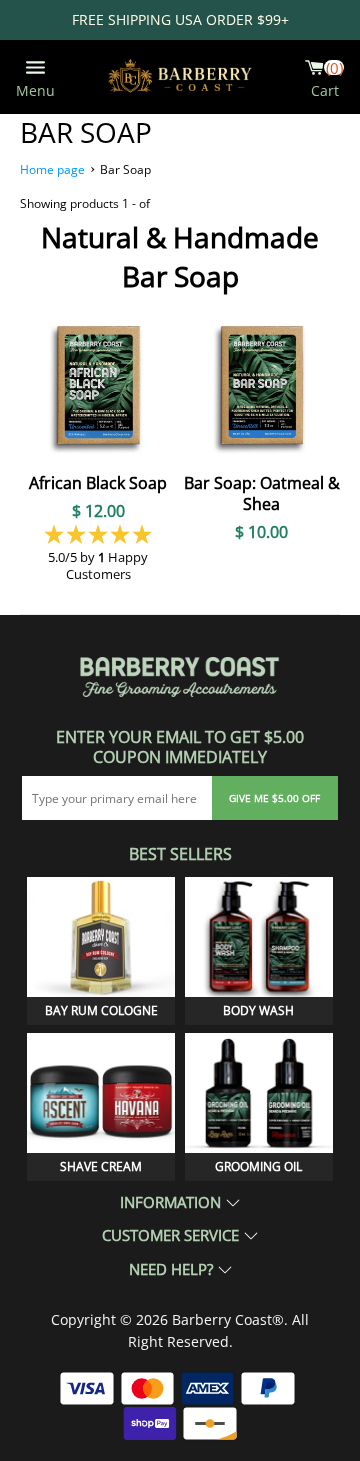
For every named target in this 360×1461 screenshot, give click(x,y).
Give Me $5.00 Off (274, 798)
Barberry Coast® (228, 1319)
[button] (98, 534)
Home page (52, 169)
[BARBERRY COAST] (180, 76)
